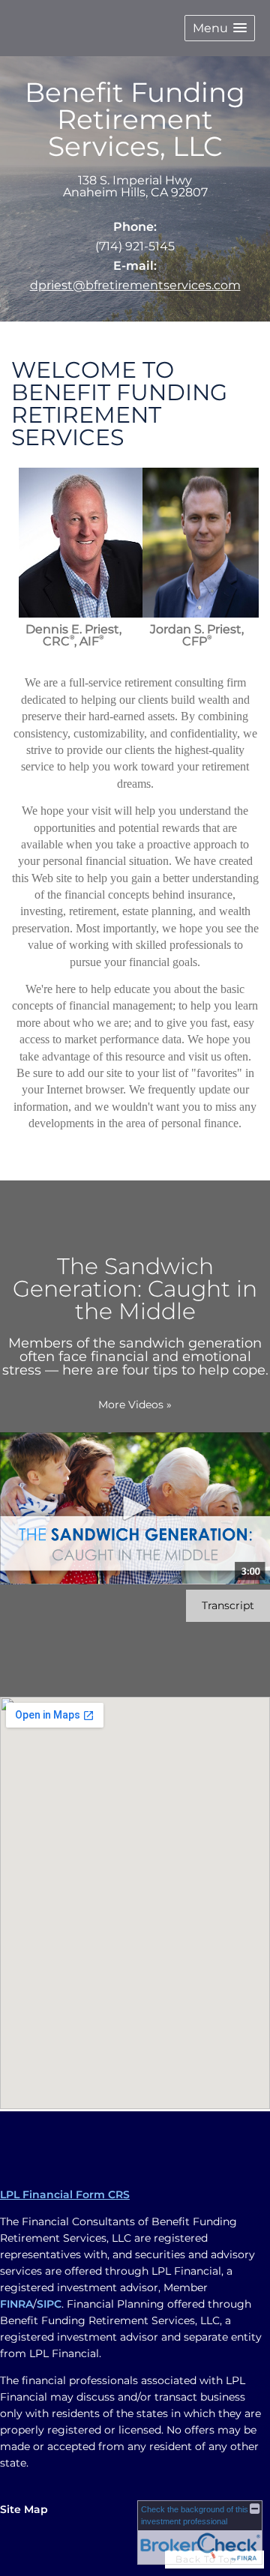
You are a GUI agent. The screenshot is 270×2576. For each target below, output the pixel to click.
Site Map (24, 2509)
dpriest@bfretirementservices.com (135, 285)
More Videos (135, 1405)
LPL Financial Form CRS (65, 2195)
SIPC (49, 2304)
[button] (220, 28)
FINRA (16, 2304)
